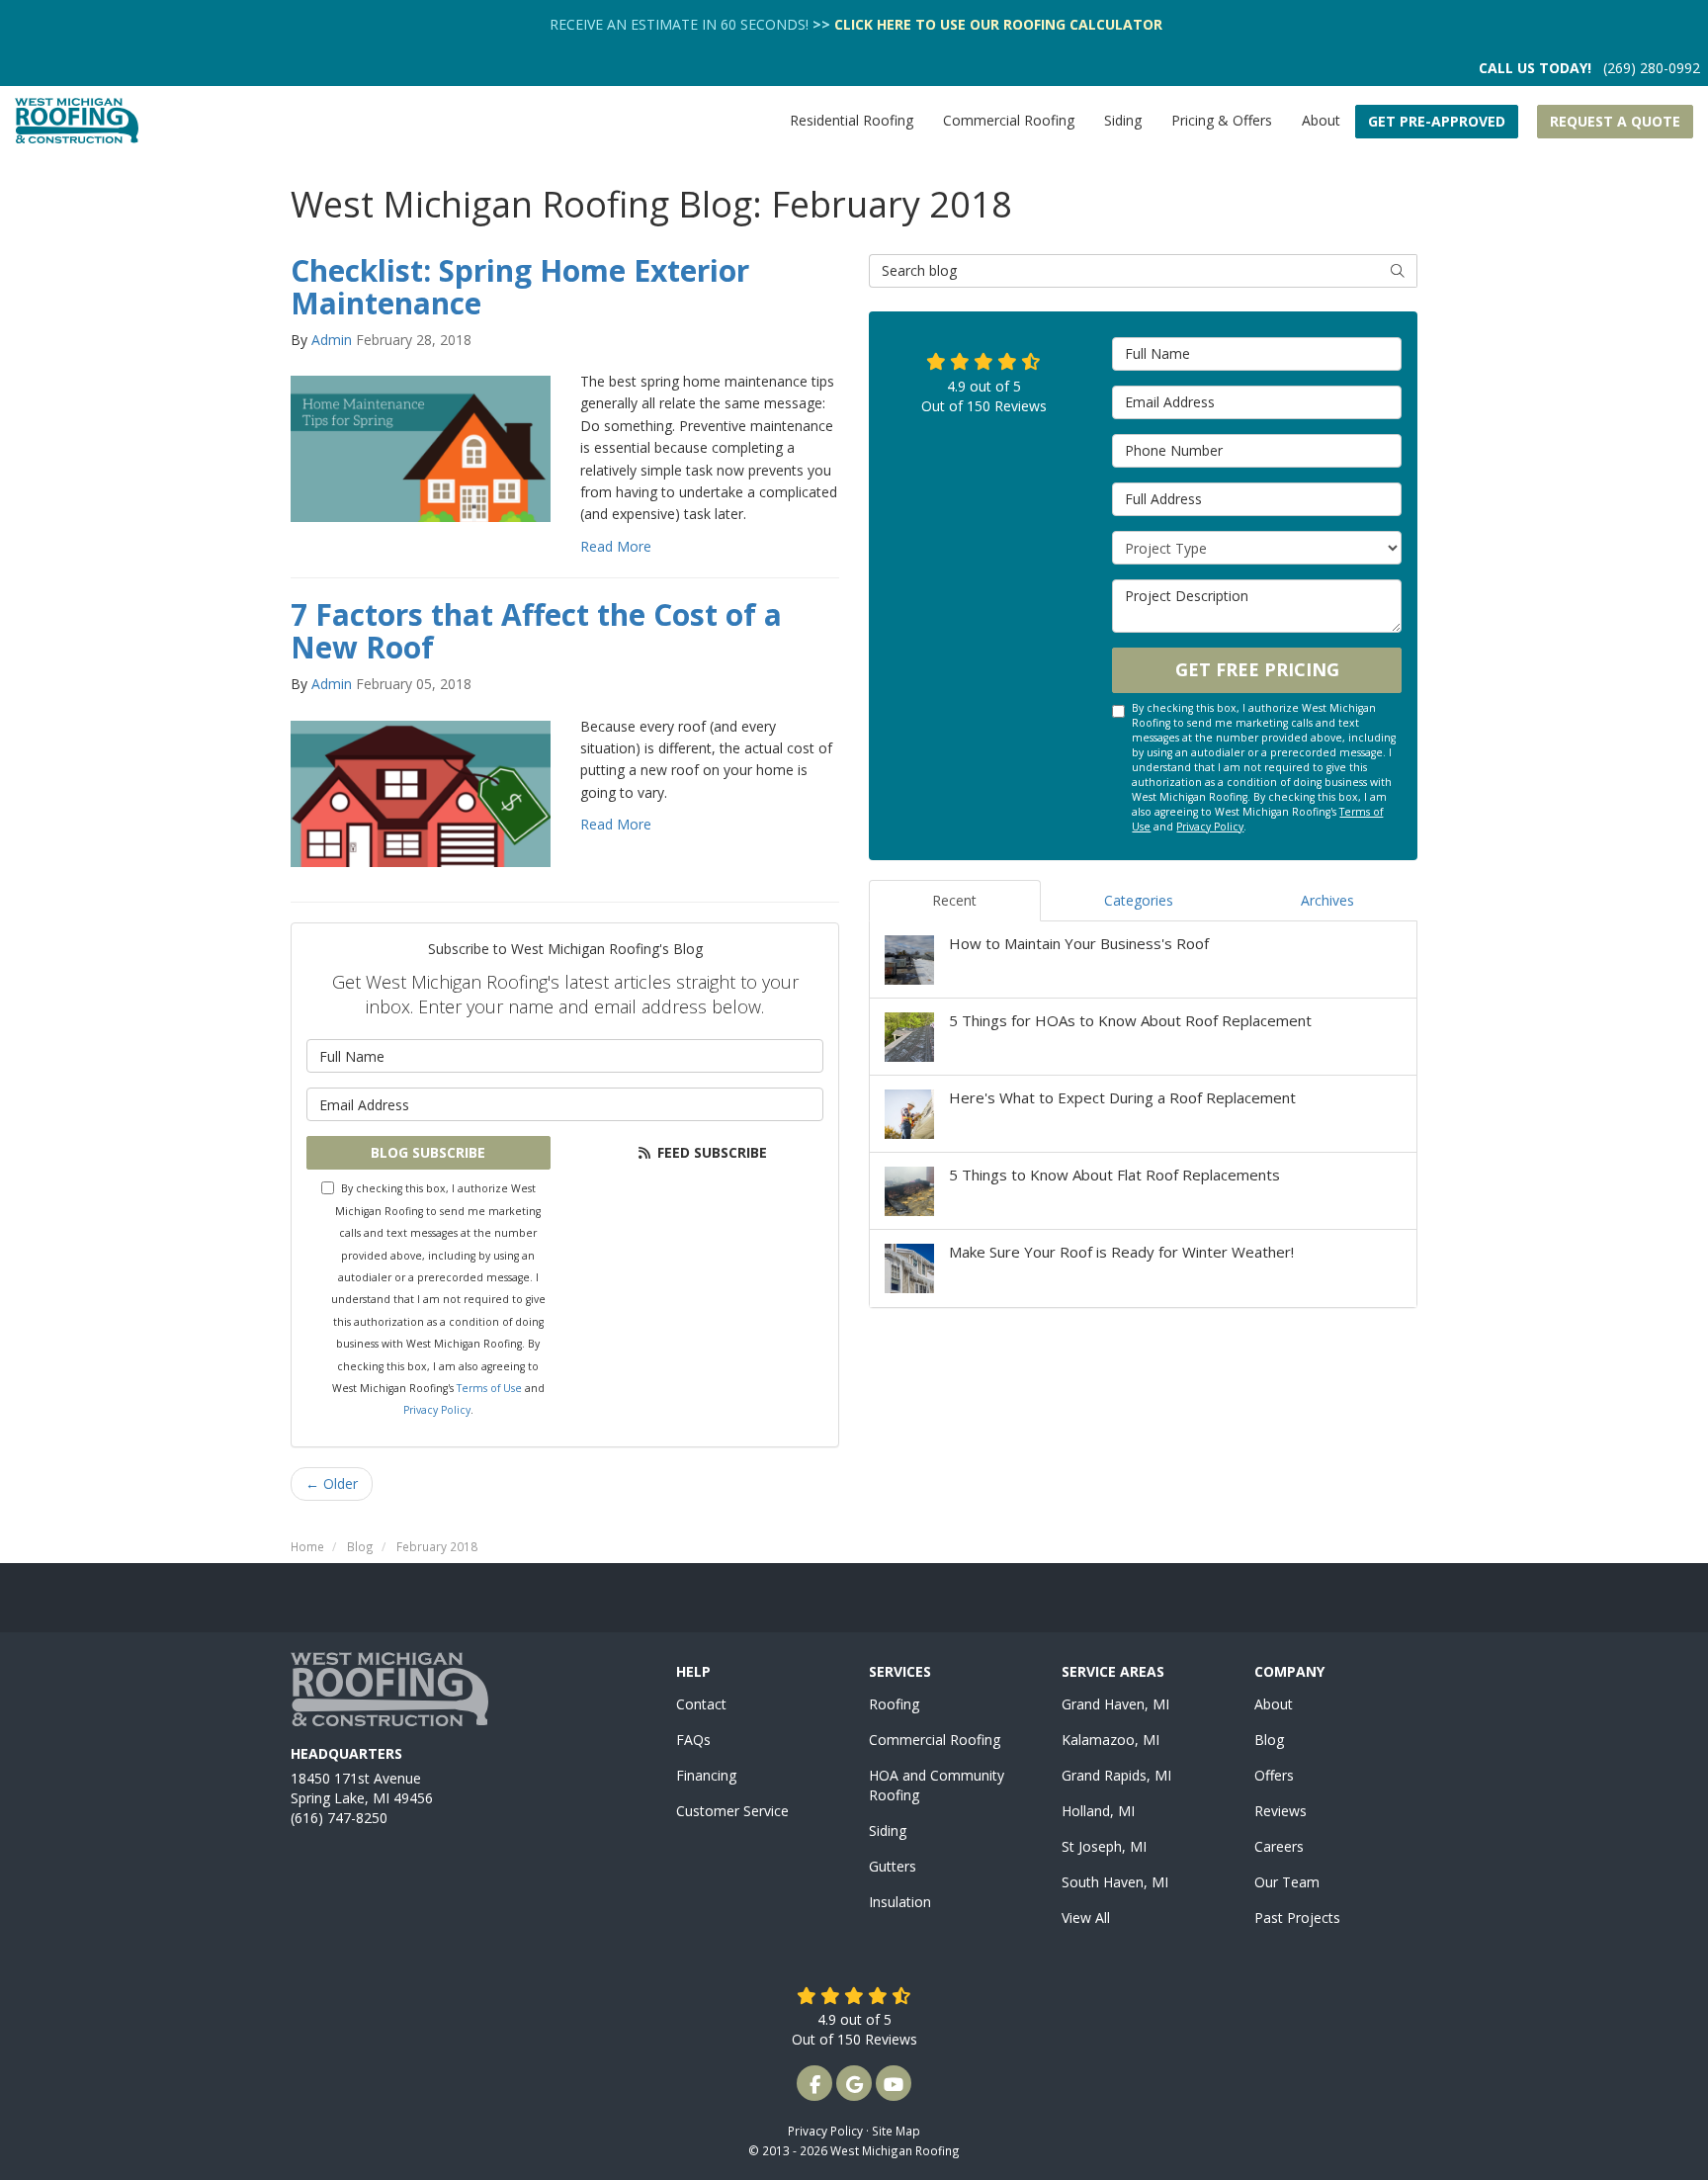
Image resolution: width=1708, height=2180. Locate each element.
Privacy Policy (437, 1410)
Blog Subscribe (428, 1152)
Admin (332, 340)
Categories (1139, 900)
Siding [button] (1123, 120)
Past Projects (1297, 1918)
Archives (1327, 900)
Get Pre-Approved (1437, 121)
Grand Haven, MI (1115, 1704)
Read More (616, 546)
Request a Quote (1615, 121)
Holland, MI (1098, 1811)
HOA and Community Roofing (937, 1785)
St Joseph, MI (1104, 1846)
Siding (888, 1831)
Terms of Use (489, 1388)
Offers (1274, 1775)
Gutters (893, 1866)
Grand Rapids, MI (1116, 1775)
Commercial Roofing (935, 1740)
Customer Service (732, 1811)
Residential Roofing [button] (852, 120)
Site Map (896, 2131)
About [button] (1321, 120)
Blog (1269, 1740)
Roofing (894, 1704)
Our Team (1287, 1882)
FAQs (693, 1740)
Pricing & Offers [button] (1222, 120)
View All (1086, 1918)
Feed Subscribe (710, 1152)
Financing (706, 1775)
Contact (701, 1704)
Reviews (1281, 1811)
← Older (332, 1483)
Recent (954, 900)
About (1274, 1704)
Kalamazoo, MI (1110, 1740)
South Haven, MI (1115, 1882)
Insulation (900, 1902)
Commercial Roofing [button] (1009, 120)
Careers (1279, 1846)
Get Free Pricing (1257, 669)
